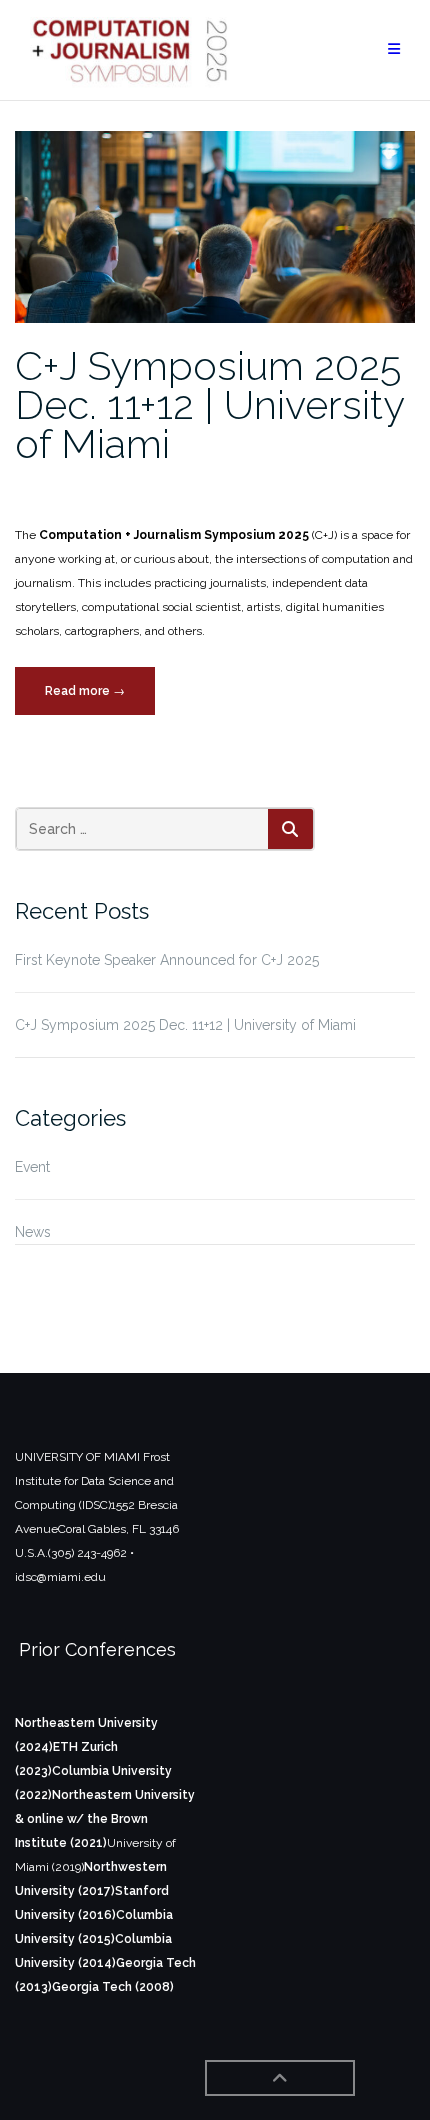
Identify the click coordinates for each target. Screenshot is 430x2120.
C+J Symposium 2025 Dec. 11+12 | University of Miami (209, 404)
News (33, 1232)
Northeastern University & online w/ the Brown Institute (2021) (105, 1819)
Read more (100, 699)
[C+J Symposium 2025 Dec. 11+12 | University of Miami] (215, 225)
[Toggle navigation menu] (394, 49)
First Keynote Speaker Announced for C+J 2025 (167, 960)
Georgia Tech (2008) (113, 1987)
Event (32, 1167)
